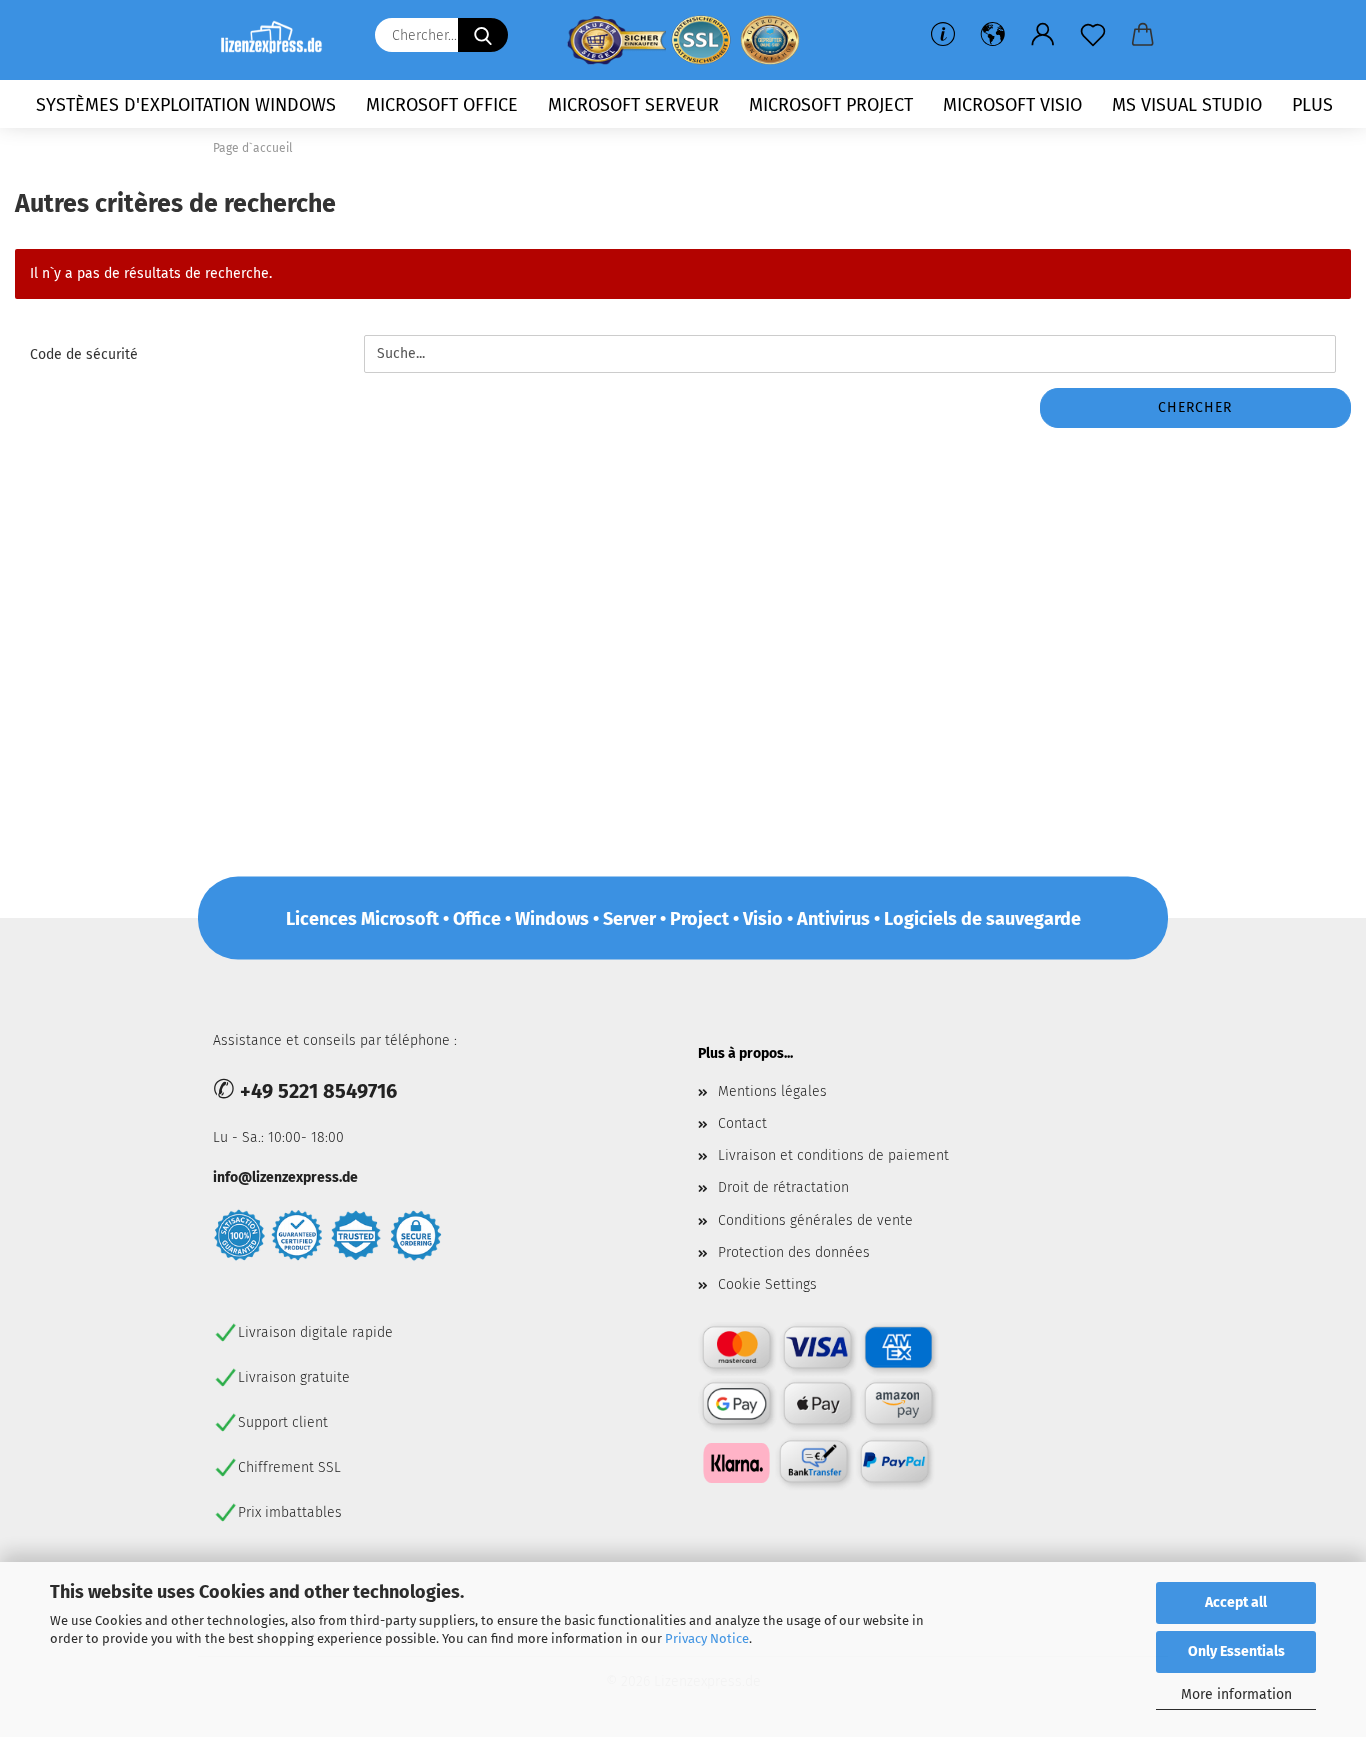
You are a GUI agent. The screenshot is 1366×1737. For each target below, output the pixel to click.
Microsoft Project (831, 105)
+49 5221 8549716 (318, 1091)
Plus (1312, 105)
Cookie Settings (767, 1284)
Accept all (1236, 1602)
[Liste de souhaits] (1093, 35)
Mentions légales (772, 1091)
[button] (993, 35)
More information (1236, 1694)
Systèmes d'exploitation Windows (186, 105)
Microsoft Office (442, 105)
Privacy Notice (707, 1638)
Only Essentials (1236, 1651)
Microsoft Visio (1012, 105)
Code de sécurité (84, 354)
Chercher (1195, 407)
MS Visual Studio (1187, 105)
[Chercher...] (483, 35)
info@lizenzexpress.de (285, 1177)
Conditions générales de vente (815, 1220)
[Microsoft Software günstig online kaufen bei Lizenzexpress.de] (279, 40)
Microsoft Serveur (633, 105)
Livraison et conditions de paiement (833, 1155)
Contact (742, 1123)
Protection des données (794, 1252)
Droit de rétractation (783, 1187)
